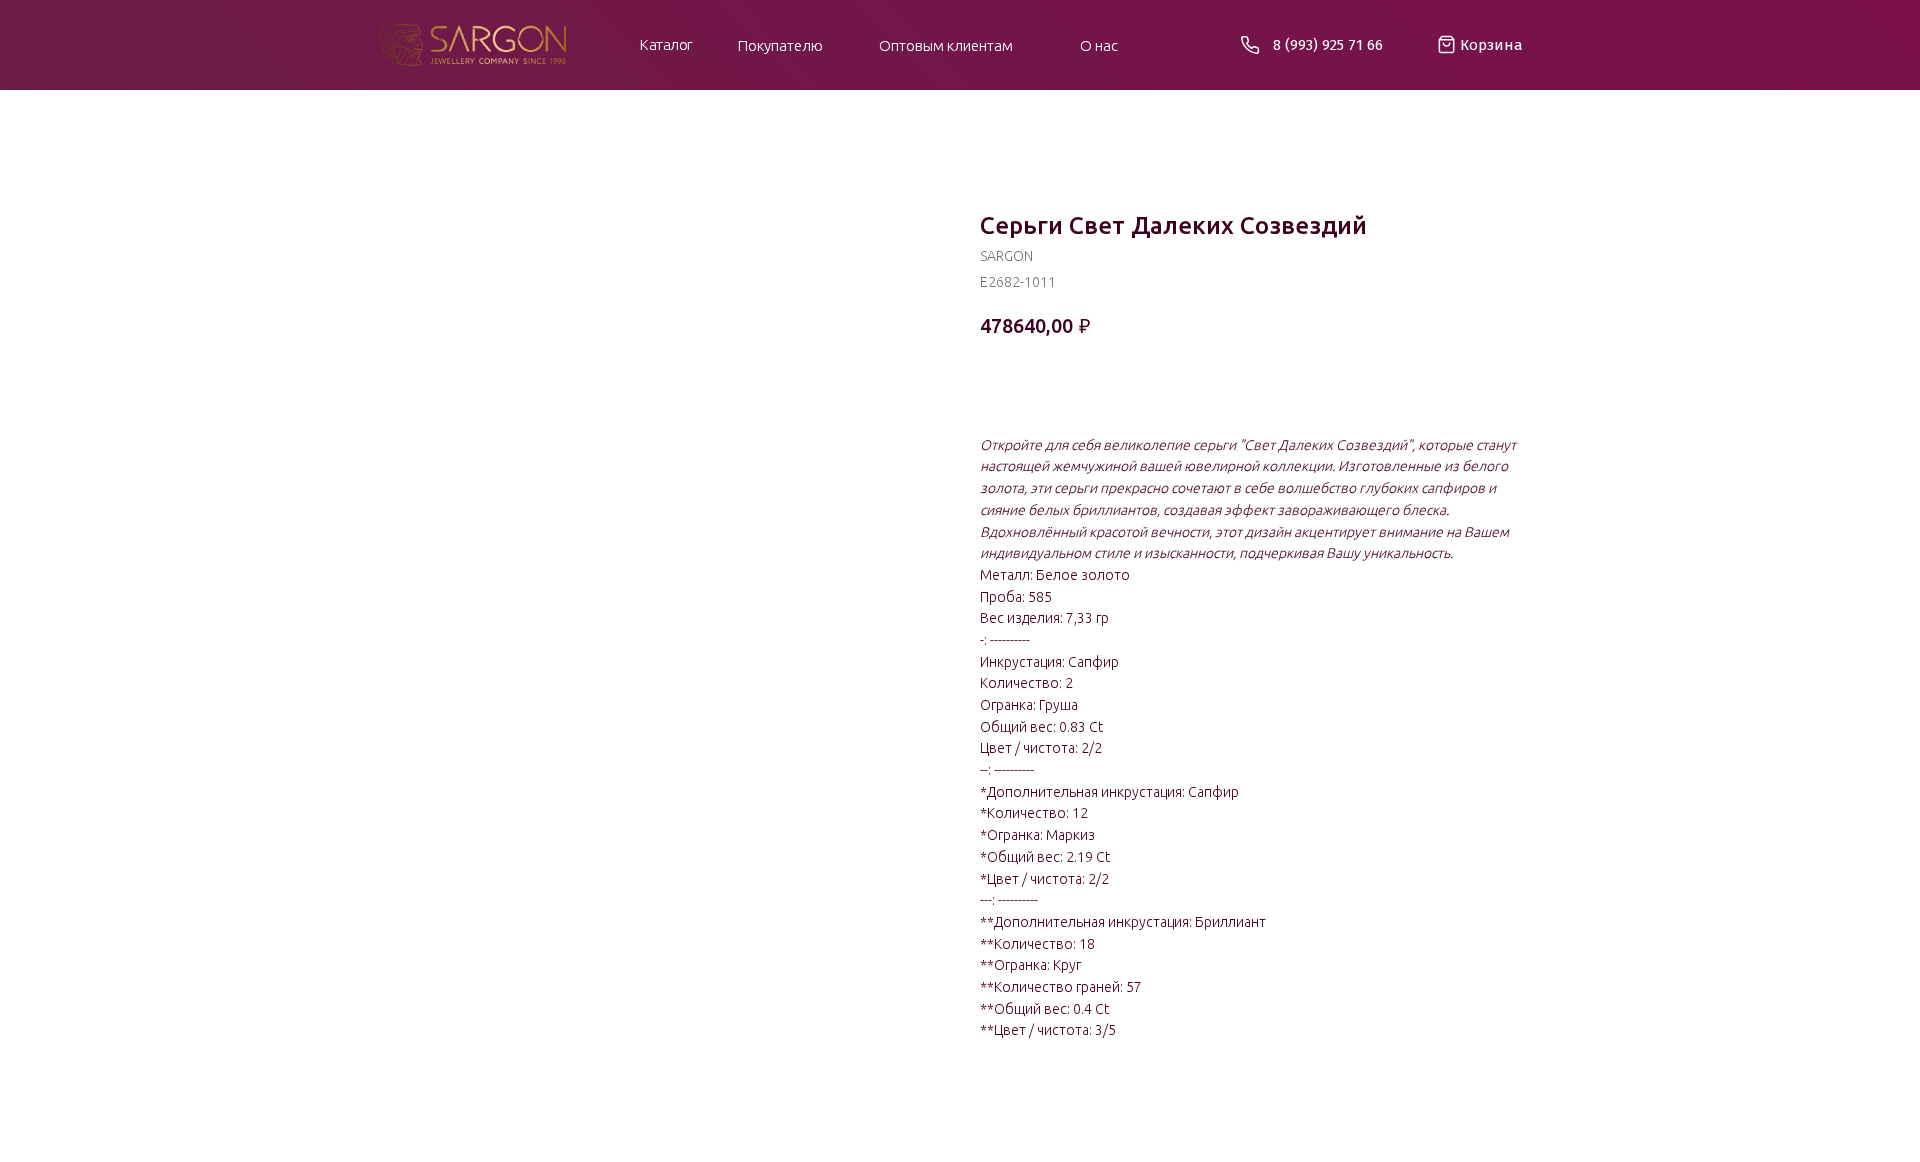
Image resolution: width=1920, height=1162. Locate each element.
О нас (1099, 45)
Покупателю (780, 45)
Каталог (666, 44)
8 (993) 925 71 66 (1328, 45)
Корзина (1491, 45)
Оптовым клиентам (946, 45)
